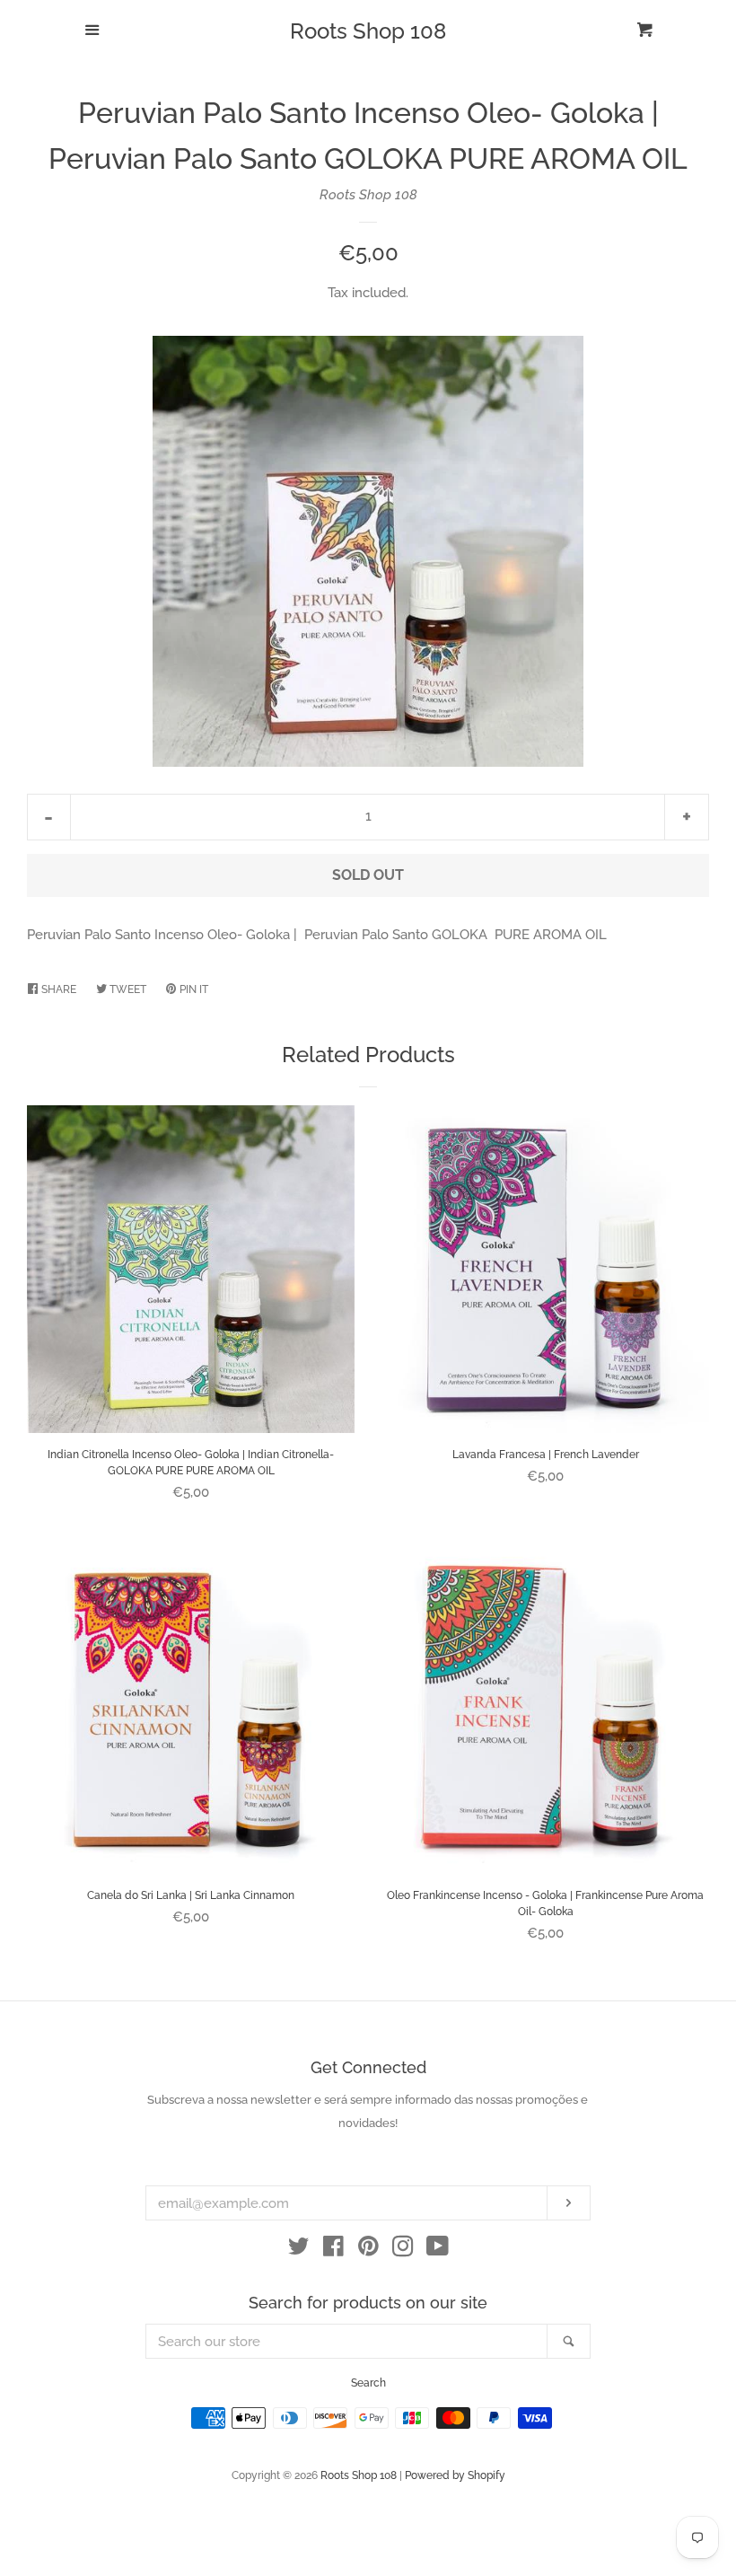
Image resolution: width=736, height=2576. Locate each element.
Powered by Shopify (455, 2475)
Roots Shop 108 (368, 31)
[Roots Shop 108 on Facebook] (333, 2250)
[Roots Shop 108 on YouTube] (438, 2250)
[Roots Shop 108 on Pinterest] (368, 2250)
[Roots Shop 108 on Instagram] (403, 2250)
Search (368, 2383)
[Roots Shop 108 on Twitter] (299, 2250)
